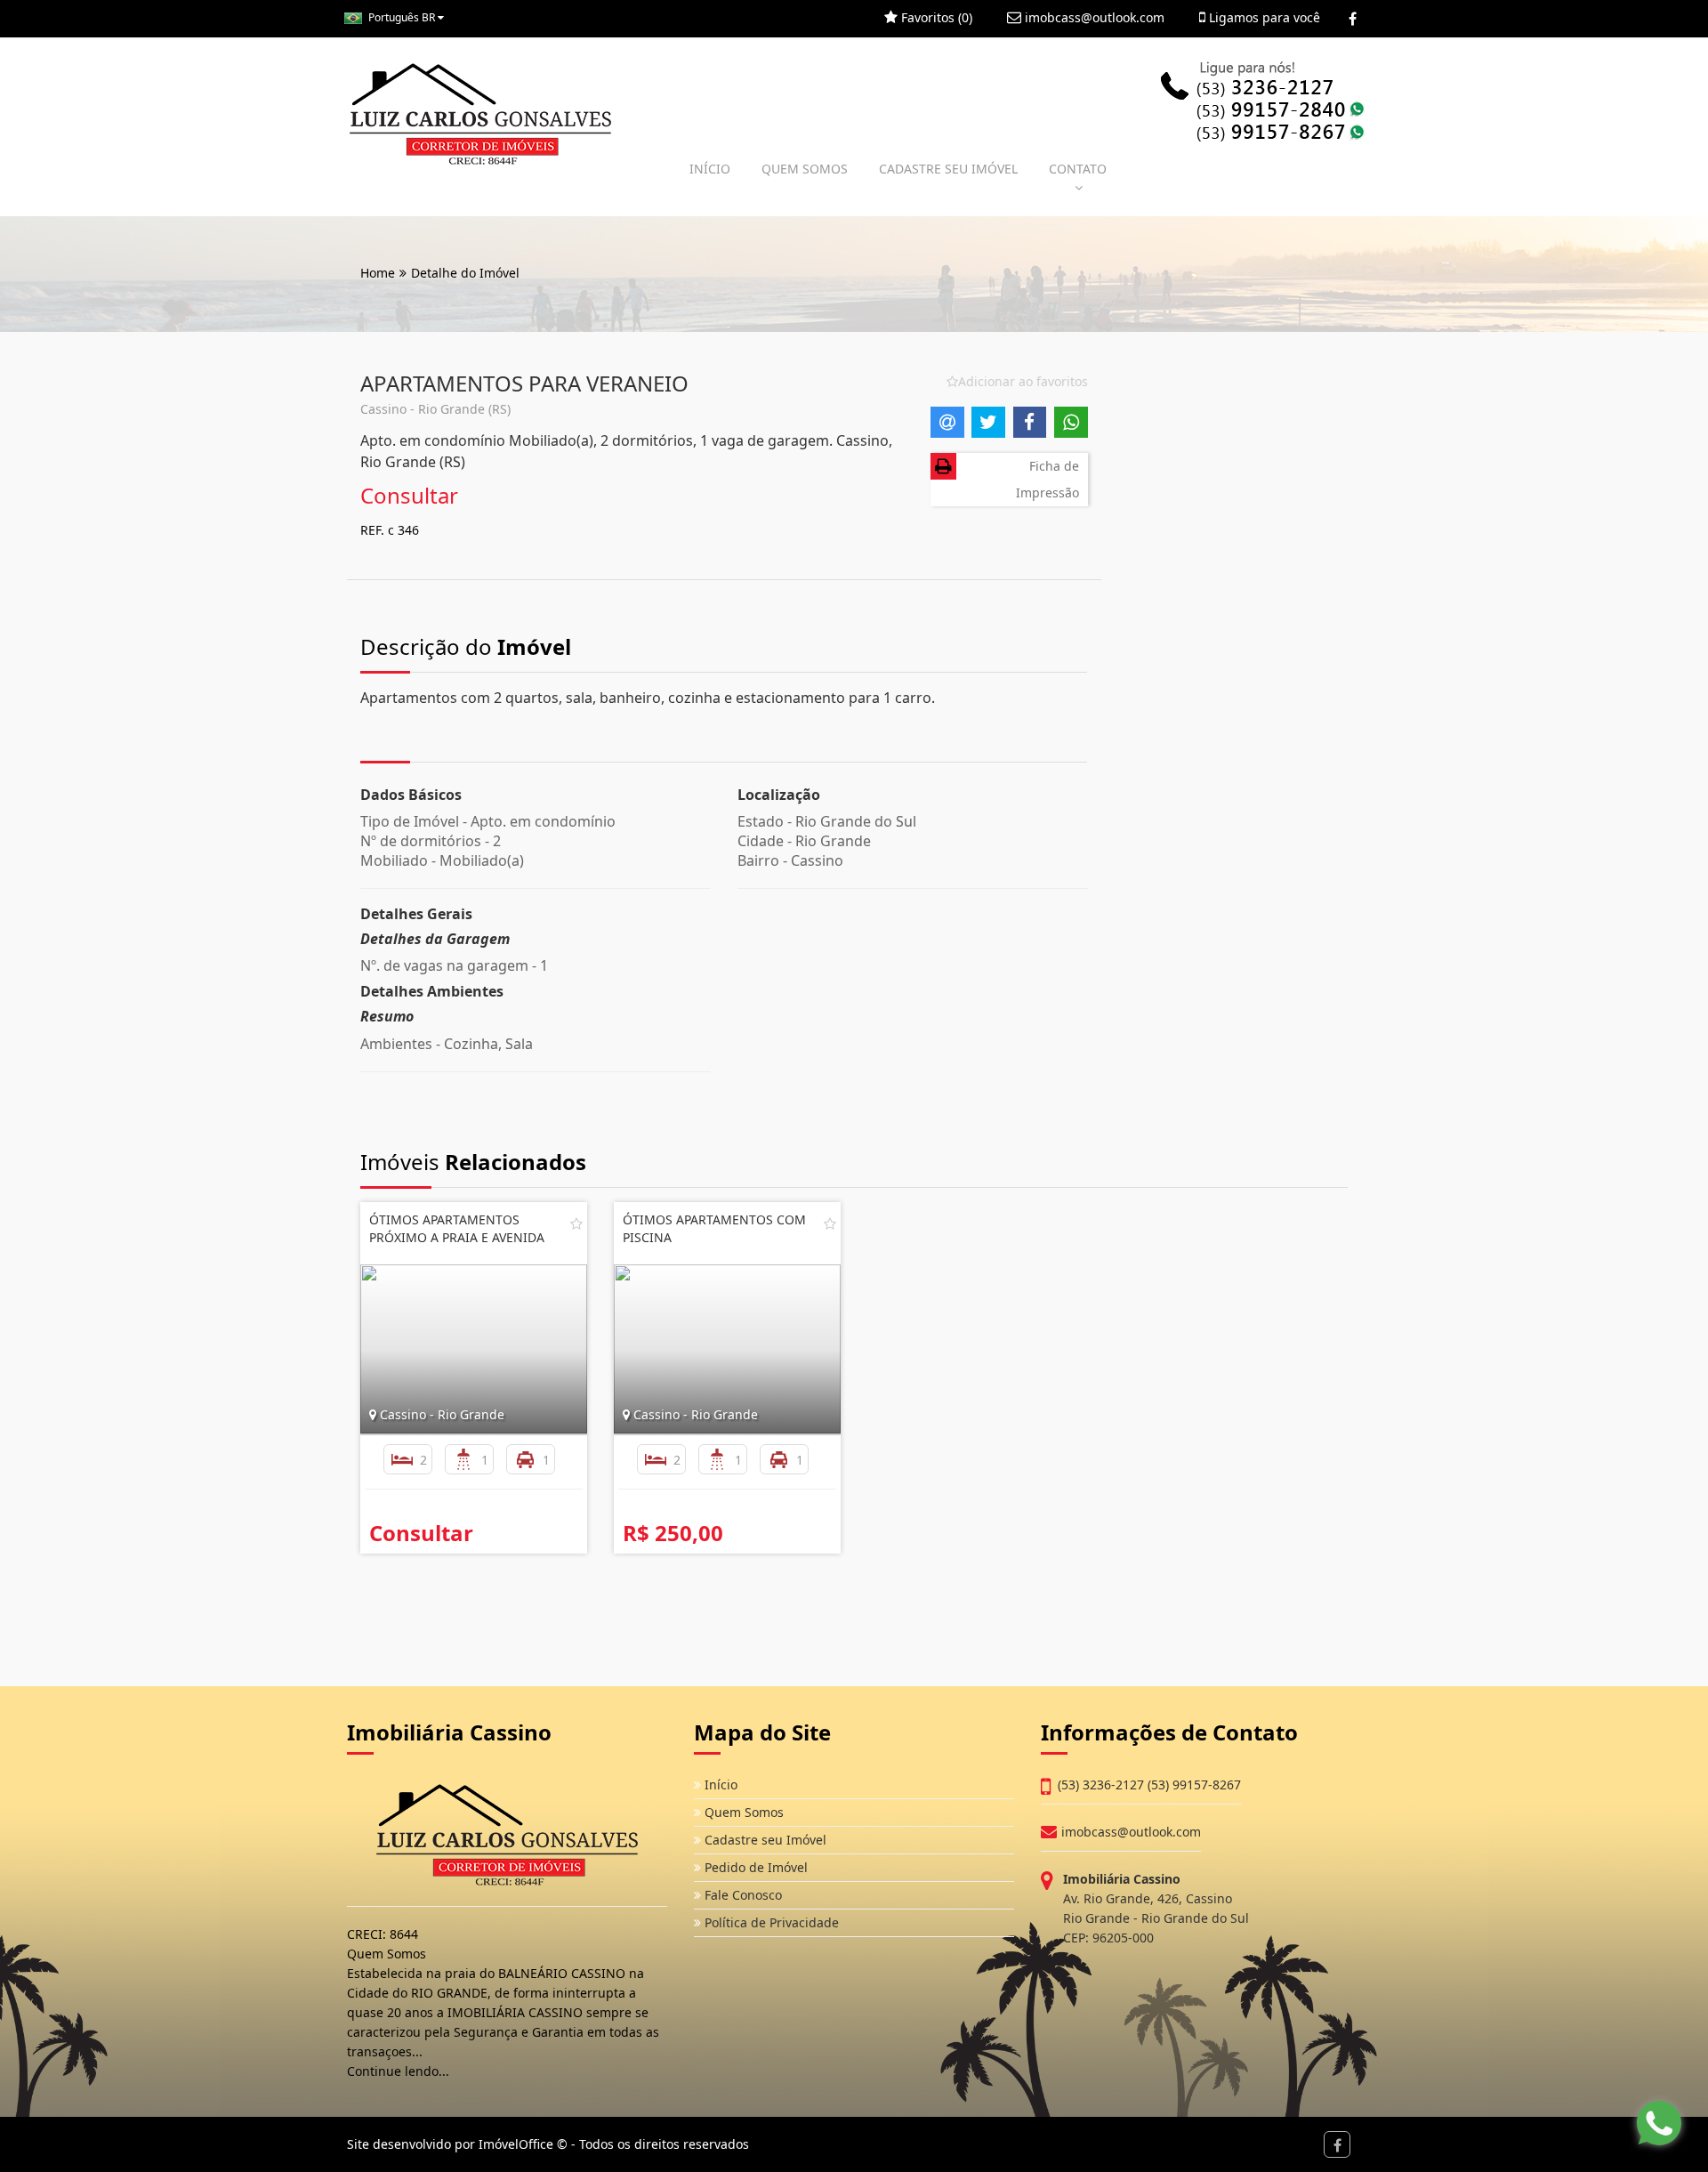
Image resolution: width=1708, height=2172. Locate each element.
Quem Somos (742, 1812)
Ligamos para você (1263, 17)
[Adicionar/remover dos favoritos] (576, 1223)
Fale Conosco (741, 1895)
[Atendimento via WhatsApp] (1659, 2123)
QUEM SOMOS (805, 169)
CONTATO (1078, 169)
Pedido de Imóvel (754, 1867)
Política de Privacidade (770, 1922)
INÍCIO (710, 169)
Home (378, 273)
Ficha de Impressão (1047, 479)
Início (719, 1784)
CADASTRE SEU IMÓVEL (948, 169)
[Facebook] (1353, 19)
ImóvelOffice (516, 2144)
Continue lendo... (398, 2071)
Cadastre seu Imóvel (764, 1840)
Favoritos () (935, 17)
